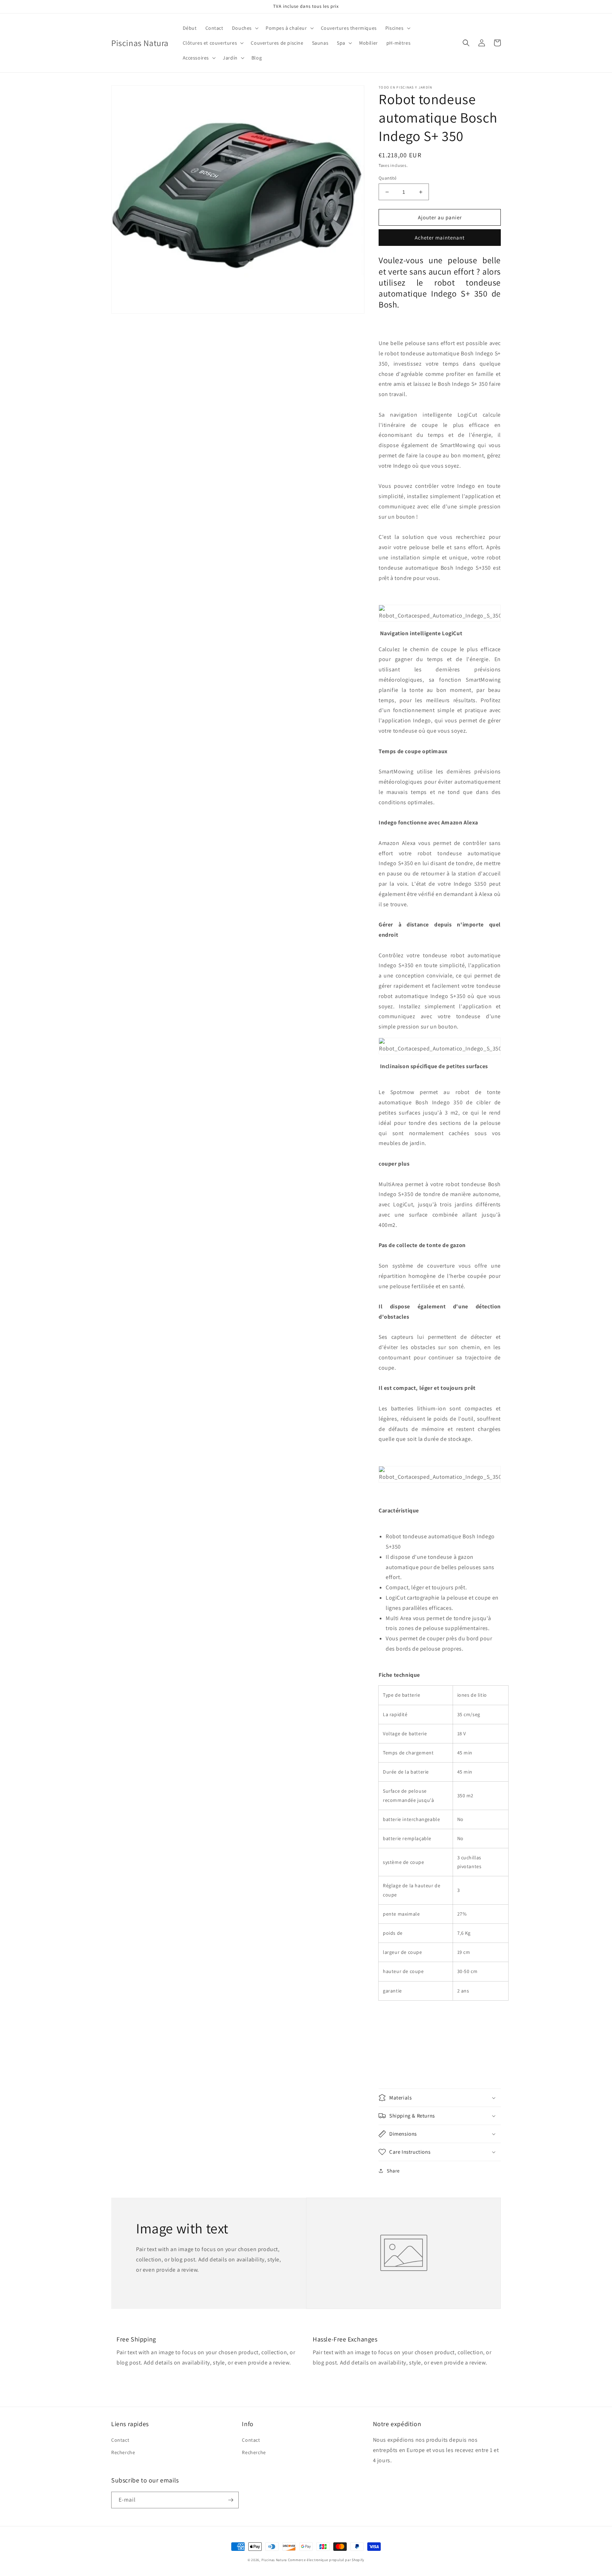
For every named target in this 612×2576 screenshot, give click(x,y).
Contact (120, 2440)
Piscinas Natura (274, 2560)
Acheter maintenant (440, 238)
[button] (245, 28)
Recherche (123, 2452)
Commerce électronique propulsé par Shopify (326, 2560)
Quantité (387, 178)
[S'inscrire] (231, 2500)
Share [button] (393, 2171)
